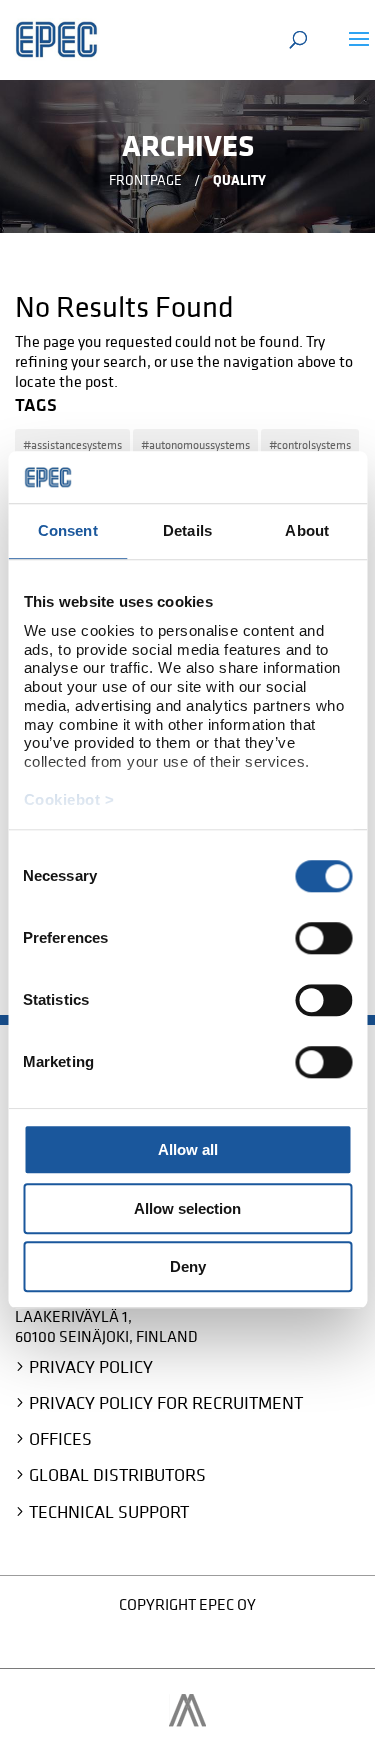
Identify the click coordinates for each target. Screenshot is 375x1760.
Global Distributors (117, 1474)
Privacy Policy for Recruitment (166, 1402)
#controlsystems (310, 444)
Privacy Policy (91, 1366)
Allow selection (187, 1208)
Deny (188, 1267)
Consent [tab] (68, 531)
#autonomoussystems (195, 444)
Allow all (188, 1150)
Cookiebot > (68, 799)
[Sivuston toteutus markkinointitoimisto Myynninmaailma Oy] (187, 1721)
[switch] (323, 939)
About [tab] (307, 531)
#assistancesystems (72, 444)
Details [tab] (187, 531)
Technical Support (109, 1511)
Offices (60, 1438)
